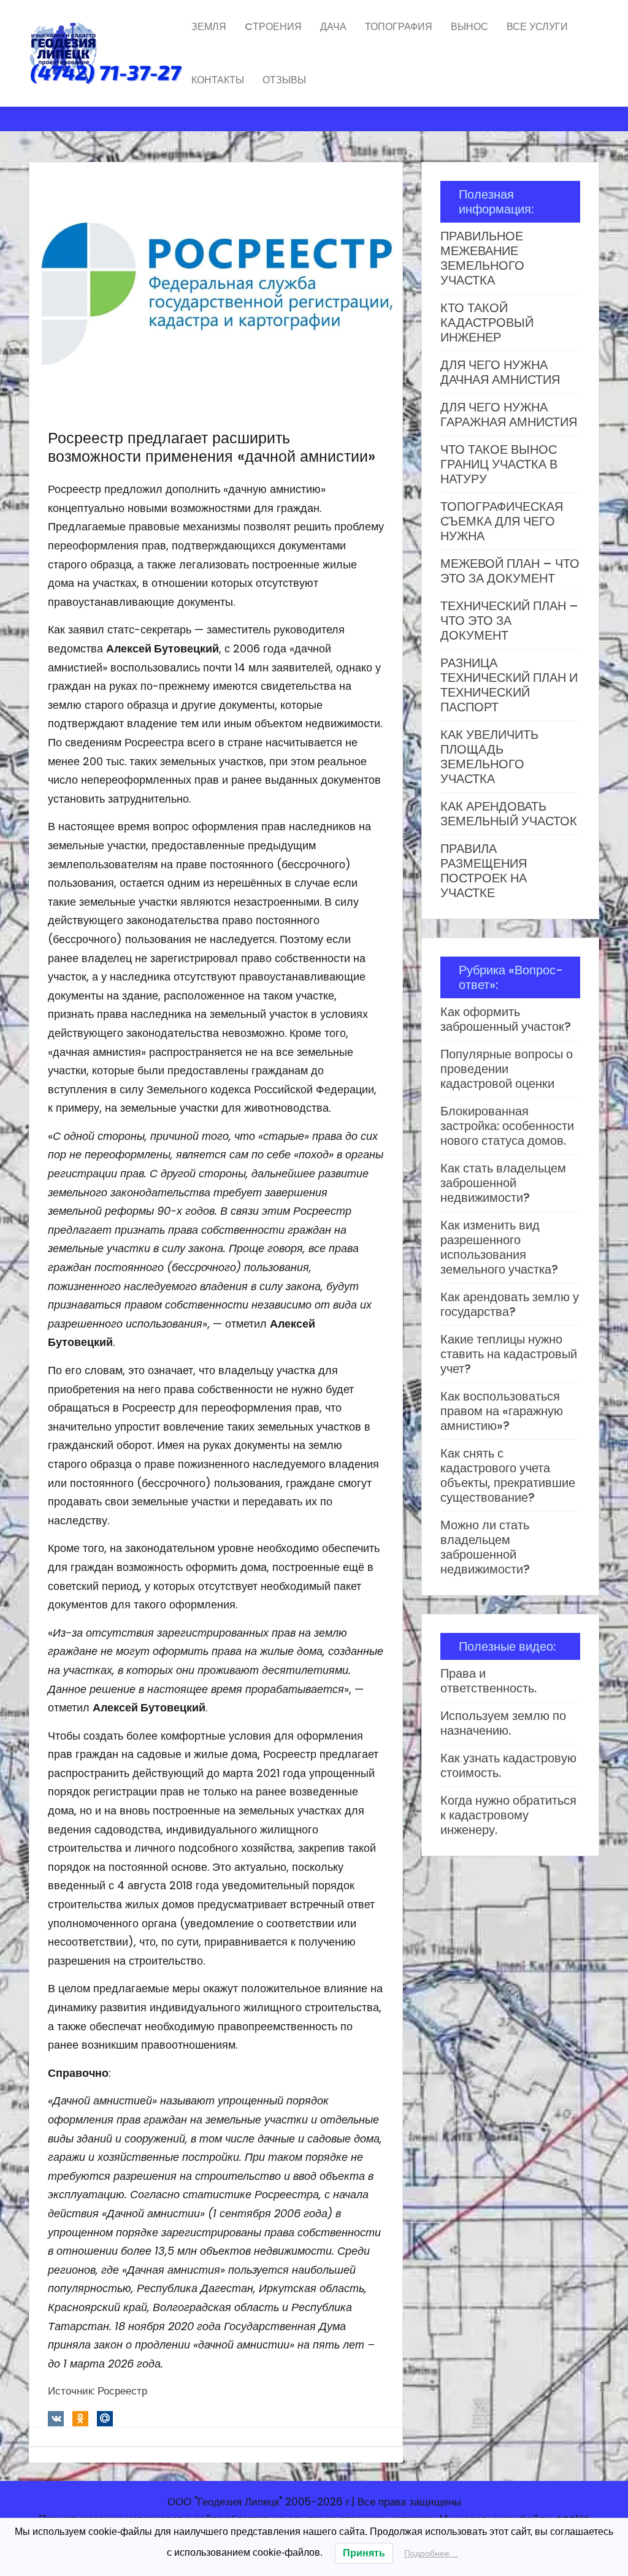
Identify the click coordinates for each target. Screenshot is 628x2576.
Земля (209, 27)
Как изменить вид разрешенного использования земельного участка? (499, 1247)
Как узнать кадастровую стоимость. (508, 1765)
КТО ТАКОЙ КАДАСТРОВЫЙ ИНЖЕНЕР (487, 323)
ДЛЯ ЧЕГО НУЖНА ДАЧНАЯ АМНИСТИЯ (500, 372)
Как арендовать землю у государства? (510, 1304)
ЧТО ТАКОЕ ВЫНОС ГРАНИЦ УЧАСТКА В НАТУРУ (499, 464)
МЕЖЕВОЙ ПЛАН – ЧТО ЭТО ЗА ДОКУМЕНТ (510, 571)
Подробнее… (431, 2553)
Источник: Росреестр (98, 2391)
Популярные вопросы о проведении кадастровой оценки (507, 1069)
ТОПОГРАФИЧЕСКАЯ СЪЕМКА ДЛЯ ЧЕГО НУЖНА (502, 521)
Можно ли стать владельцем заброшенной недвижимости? (485, 1547)
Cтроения (273, 27)
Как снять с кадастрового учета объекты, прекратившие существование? (508, 1475)
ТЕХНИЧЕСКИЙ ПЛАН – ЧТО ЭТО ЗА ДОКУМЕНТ (509, 621)
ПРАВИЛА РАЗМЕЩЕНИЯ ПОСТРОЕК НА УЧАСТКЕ (484, 871)
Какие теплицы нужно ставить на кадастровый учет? (509, 1354)
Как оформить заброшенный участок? (506, 1019)
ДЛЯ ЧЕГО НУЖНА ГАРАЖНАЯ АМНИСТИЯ (509, 415)
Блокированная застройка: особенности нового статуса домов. (507, 1126)
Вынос (469, 27)
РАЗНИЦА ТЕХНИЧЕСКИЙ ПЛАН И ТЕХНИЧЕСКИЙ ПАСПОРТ (509, 685)
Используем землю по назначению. (503, 1723)
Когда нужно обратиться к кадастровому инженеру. (508, 1815)
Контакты (218, 80)
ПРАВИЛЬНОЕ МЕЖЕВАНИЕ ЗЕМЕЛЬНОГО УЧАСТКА (482, 258)
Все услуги (537, 27)
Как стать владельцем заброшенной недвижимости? (503, 1183)
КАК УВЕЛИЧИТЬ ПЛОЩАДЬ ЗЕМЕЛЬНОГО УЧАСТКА (489, 757)
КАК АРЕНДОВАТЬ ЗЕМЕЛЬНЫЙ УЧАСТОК (509, 814)
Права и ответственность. (488, 1681)
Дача (333, 27)
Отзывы (284, 80)
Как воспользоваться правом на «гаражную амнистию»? (502, 1411)
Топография (399, 27)
